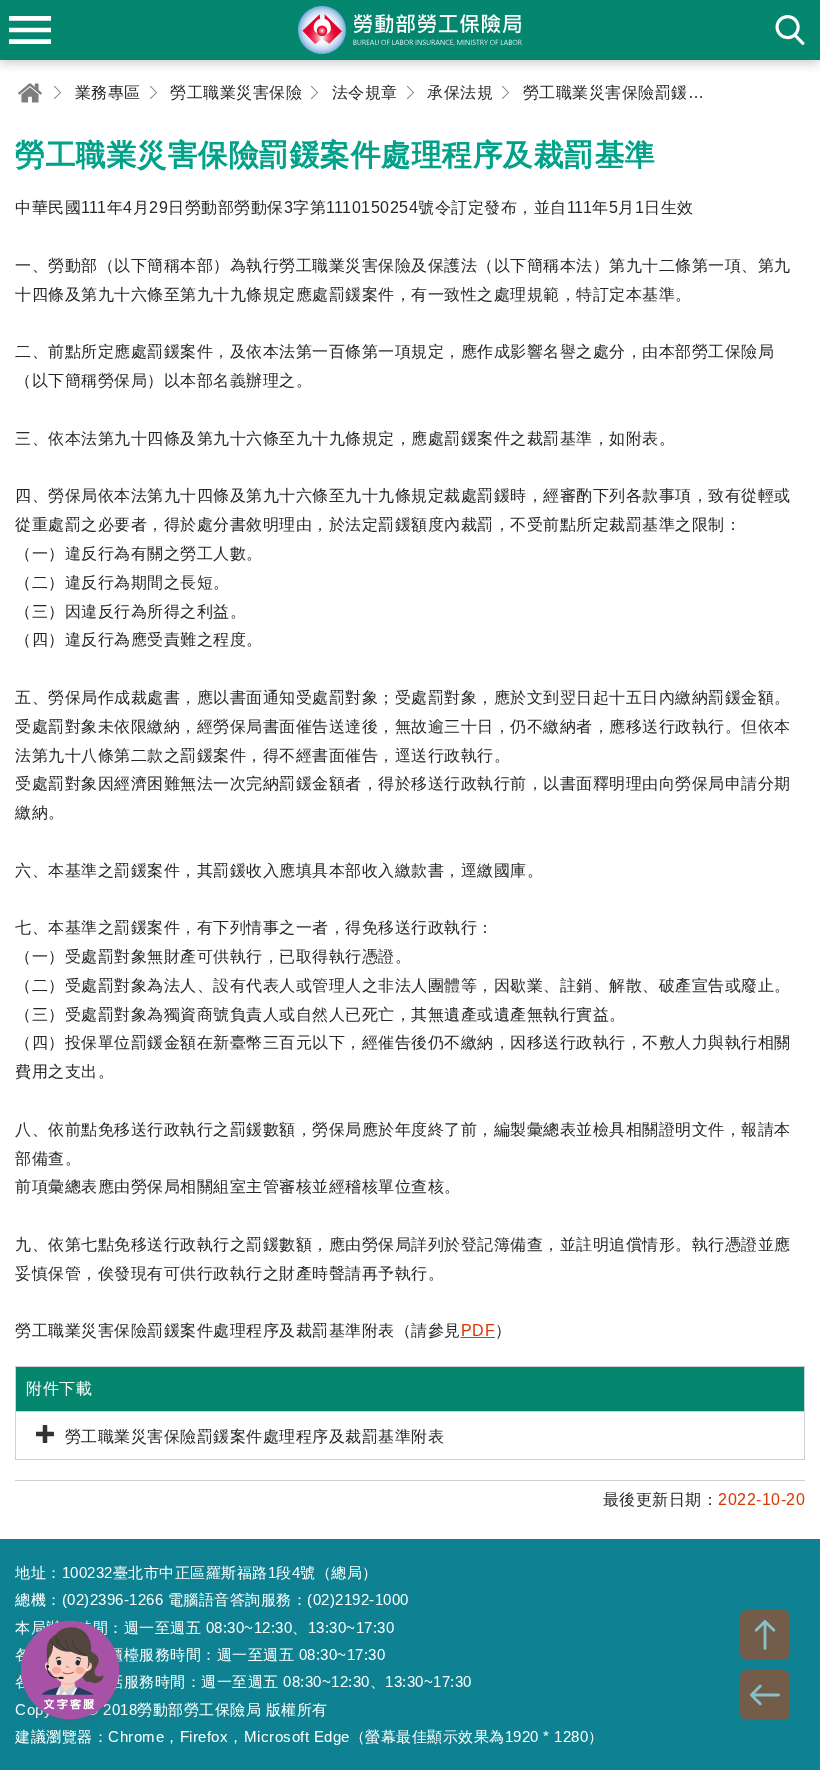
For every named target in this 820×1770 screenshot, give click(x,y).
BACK (765, 1695)
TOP (765, 1635)
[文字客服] (70, 1670)
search (790, 30)
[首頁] (30, 92)
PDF (478, 1330)
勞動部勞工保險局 (410, 30)
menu (30, 30)
